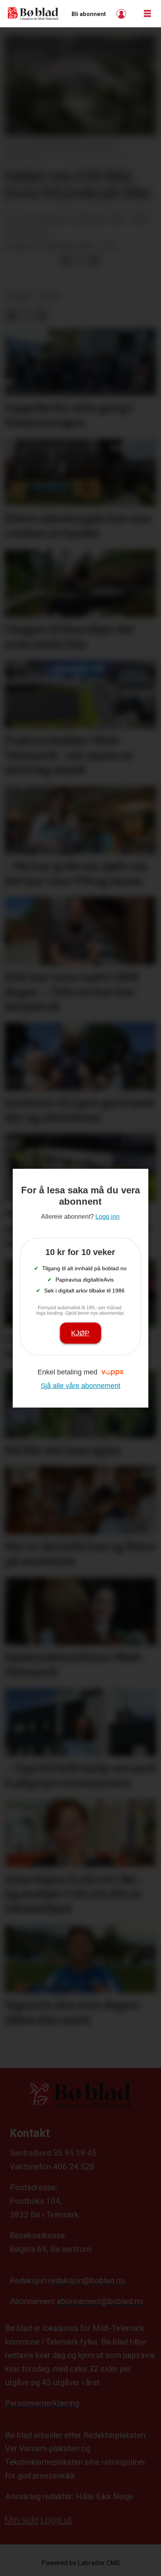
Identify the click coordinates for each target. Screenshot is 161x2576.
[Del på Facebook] (66, 261)
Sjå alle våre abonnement (80, 1386)
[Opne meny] (147, 14)
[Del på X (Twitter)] (80, 261)
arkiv (49, 297)
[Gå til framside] (33, 14)
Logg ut (56, 2520)
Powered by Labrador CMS (81, 2563)
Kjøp (80, 1333)
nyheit (20, 297)
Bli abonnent (89, 14)
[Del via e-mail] (93, 261)
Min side (21, 2520)
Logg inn (122, 14)
